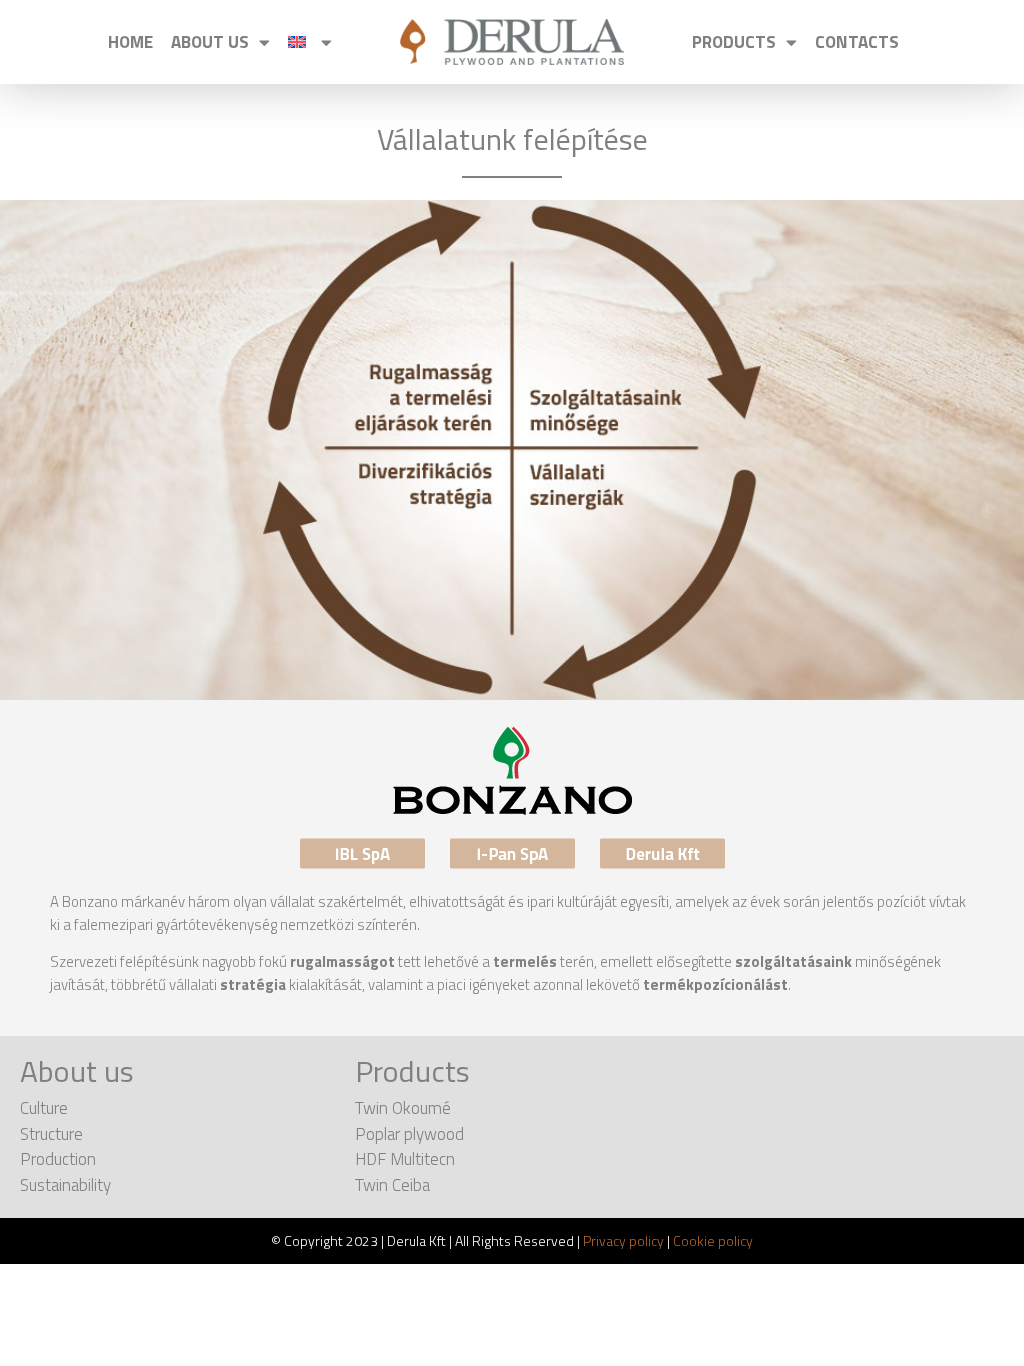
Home (130, 42)
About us (210, 42)
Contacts (857, 42)
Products (734, 42)
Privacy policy (623, 1240)
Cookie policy (713, 1240)
